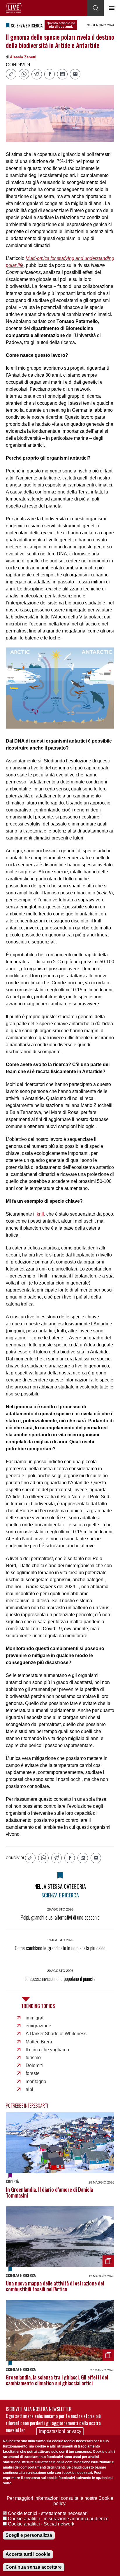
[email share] (75, 74)
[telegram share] (37, 74)
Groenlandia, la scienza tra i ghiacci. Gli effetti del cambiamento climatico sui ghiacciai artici (57, 2380)
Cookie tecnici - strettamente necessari (48, 2513)
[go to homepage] (14, 8)
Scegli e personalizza (29, 2535)
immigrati (35, 2018)
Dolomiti (34, 2065)
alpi (29, 2089)
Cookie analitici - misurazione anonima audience (58, 2519)
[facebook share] (50, 74)
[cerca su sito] (96, 8)
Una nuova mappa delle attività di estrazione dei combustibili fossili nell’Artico (55, 2286)
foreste (33, 2073)
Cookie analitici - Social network (41, 2524)
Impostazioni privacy (60, 2431)
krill (40, 1214)
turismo (33, 2058)
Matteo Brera (39, 2042)
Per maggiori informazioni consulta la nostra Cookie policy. (60, 2501)
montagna (36, 2082)
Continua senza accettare (34, 2567)
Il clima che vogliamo (47, 2050)
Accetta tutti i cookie (28, 2554)
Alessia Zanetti (23, 57)
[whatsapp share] (24, 74)
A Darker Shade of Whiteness (56, 2034)
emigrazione (38, 2026)
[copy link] (11, 74)
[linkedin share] (62, 74)
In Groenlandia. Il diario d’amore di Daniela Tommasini (49, 2192)
